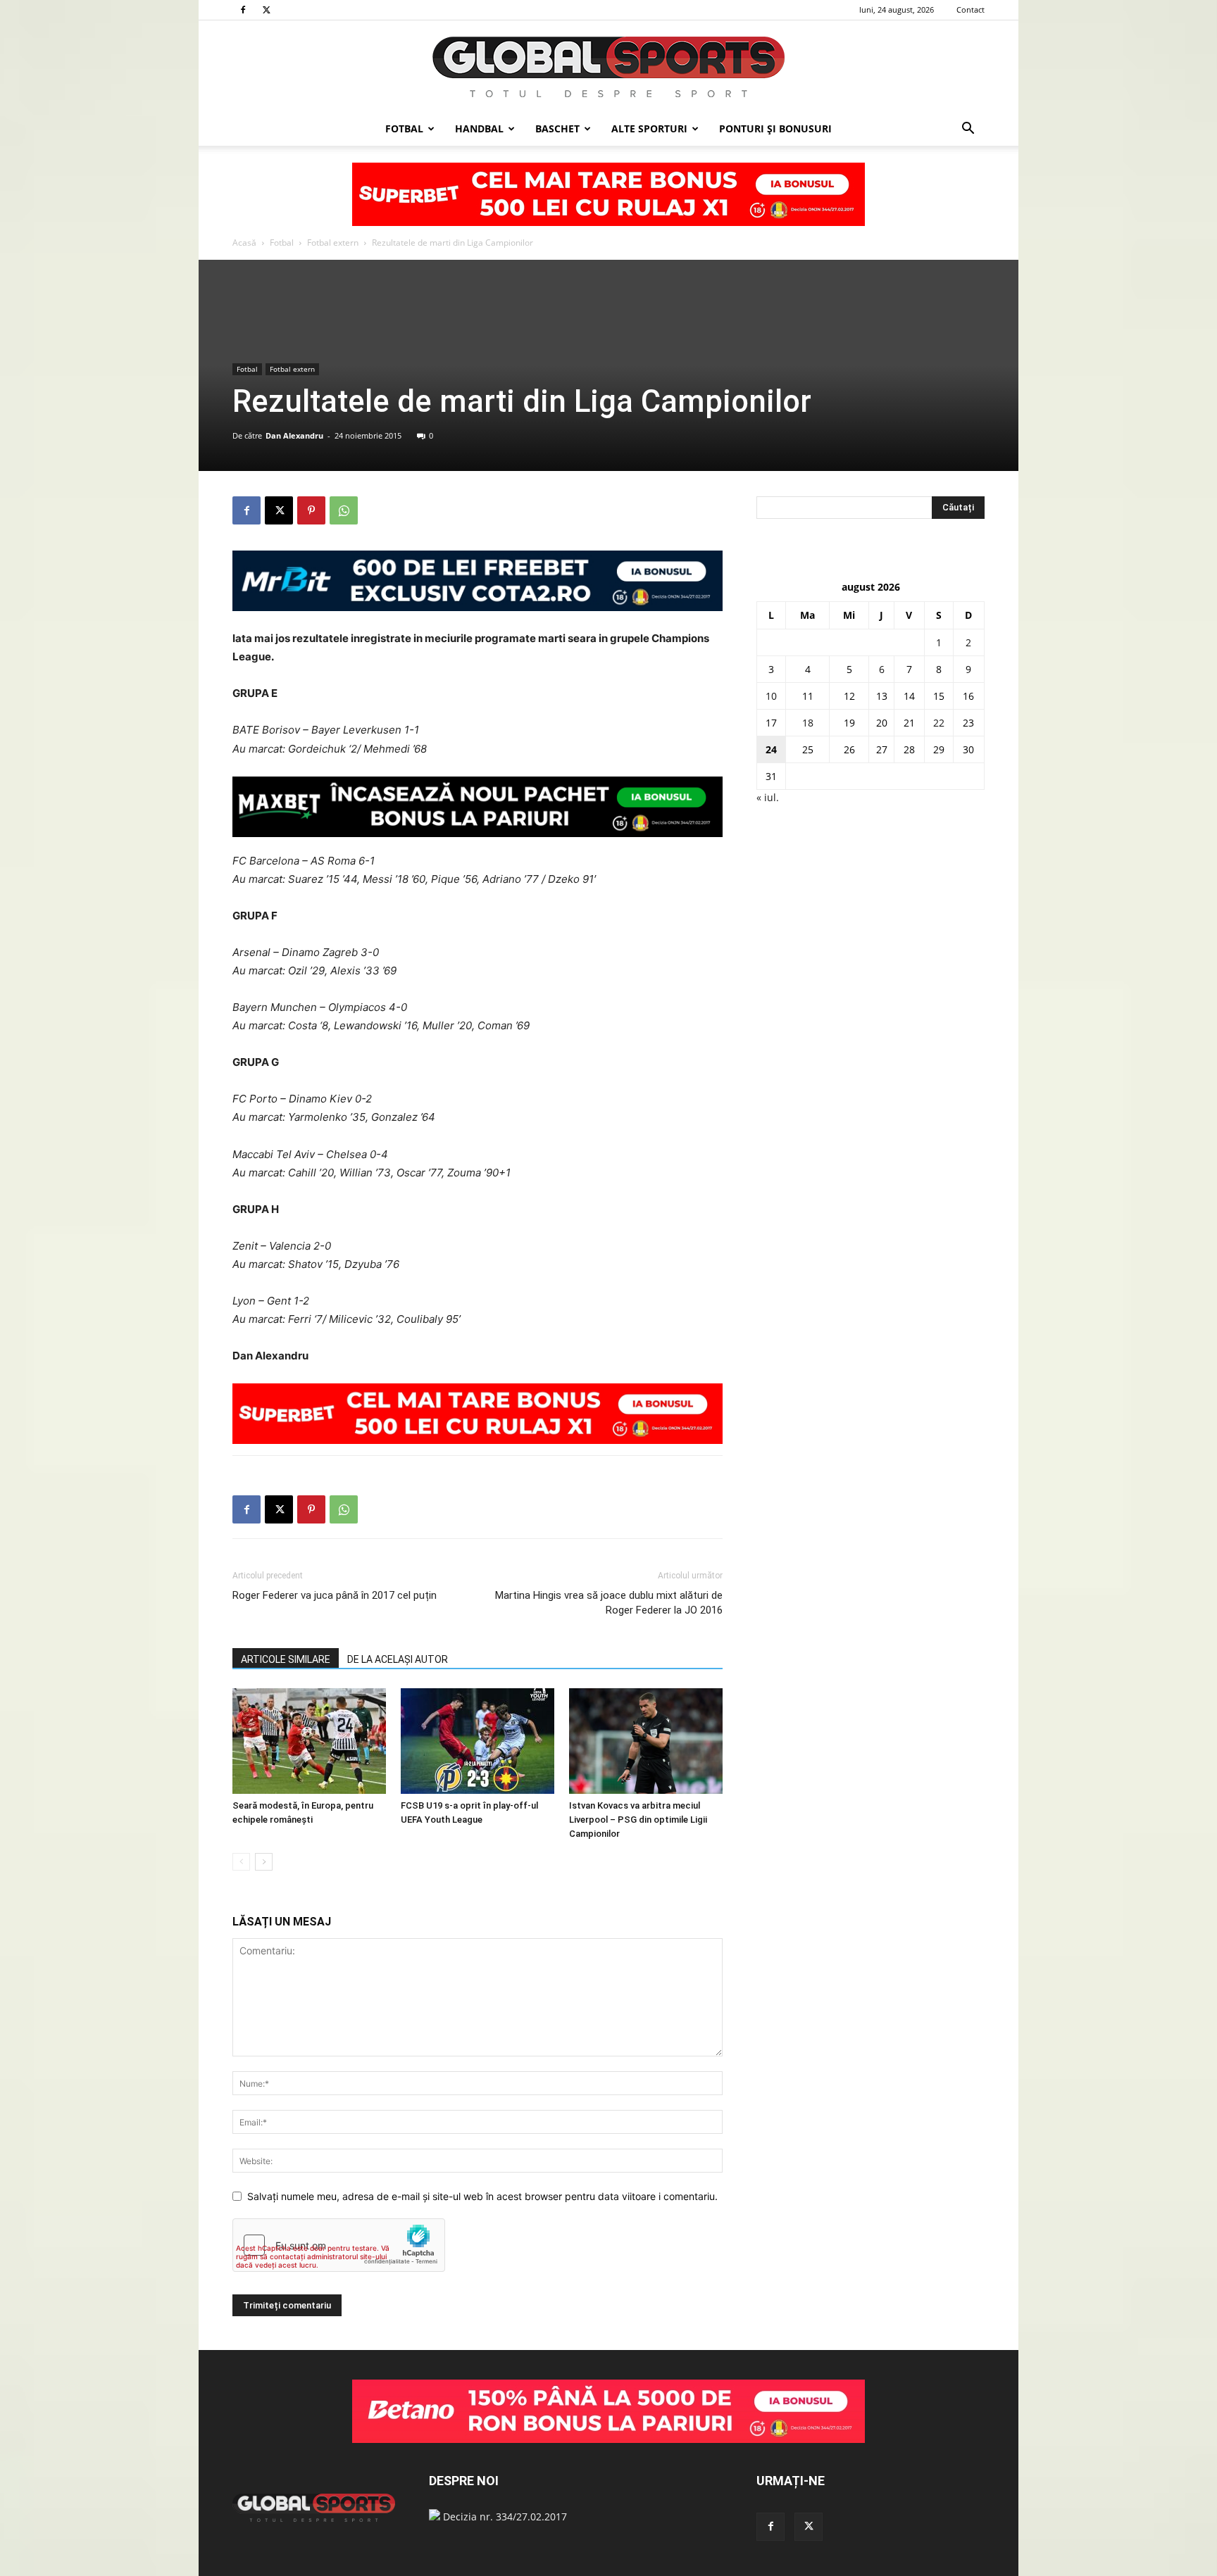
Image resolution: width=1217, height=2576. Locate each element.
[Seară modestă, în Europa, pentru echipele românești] (309, 1741)
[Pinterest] (311, 510)
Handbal (479, 128)
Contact (971, 10)
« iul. (768, 797)
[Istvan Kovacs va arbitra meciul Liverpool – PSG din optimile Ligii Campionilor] (646, 1741)
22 (939, 723)
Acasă (244, 243)
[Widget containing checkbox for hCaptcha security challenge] (339, 2245)
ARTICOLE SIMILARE (286, 1659)
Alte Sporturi (649, 128)
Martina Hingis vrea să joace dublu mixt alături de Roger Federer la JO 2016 (609, 1603)
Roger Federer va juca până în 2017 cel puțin (335, 1595)
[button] (968, 130)
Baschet (557, 128)
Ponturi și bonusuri (775, 128)
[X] (266, 10)
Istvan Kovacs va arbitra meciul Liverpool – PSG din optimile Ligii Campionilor (638, 1820)
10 (771, 696)
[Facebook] (243, 10)
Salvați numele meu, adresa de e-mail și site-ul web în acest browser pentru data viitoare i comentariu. (482, 2196)
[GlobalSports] (608, 67)
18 (808, 723)
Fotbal (404, 128)
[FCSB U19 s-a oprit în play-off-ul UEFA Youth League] (478, 1741)
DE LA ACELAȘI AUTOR (398, 1659)
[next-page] (264, 1862)
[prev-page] (241, 1862)
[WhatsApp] (344, 510)
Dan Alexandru (294, 435)
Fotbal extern (333, 243)
